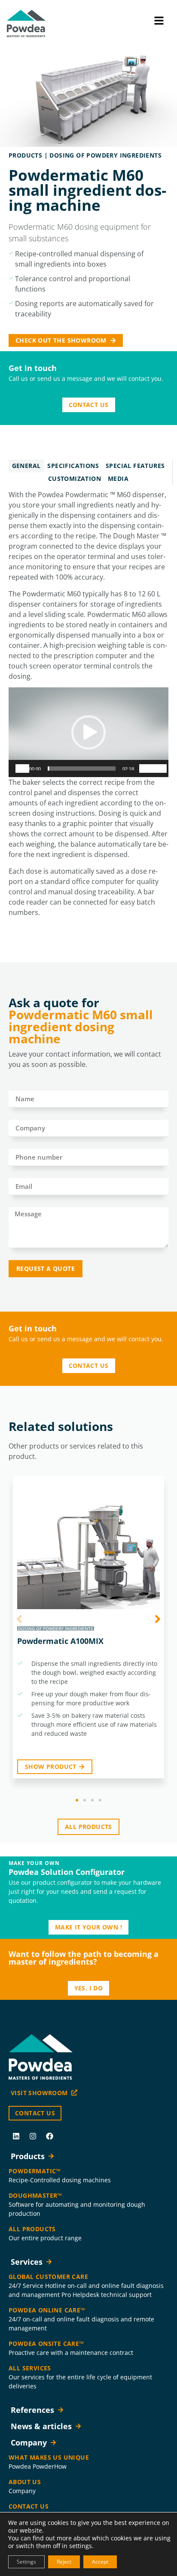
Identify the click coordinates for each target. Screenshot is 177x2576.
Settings (26, 2562)
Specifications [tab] (73, 466)
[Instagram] (33, 2136)
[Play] (22, 769)
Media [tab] (118, 478)
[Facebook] (49, 2136)
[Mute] (146, 769)
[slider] (82, 769)
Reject (64, 2562)
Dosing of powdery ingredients (105, 155)
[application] (88, 732)
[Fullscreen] (160, 769)
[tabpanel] (88, 706)
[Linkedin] (16, 2136)
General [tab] (26, 466)
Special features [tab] (135, 466)
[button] (88, 732)
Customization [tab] (75, 478)
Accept (100, 2562)
